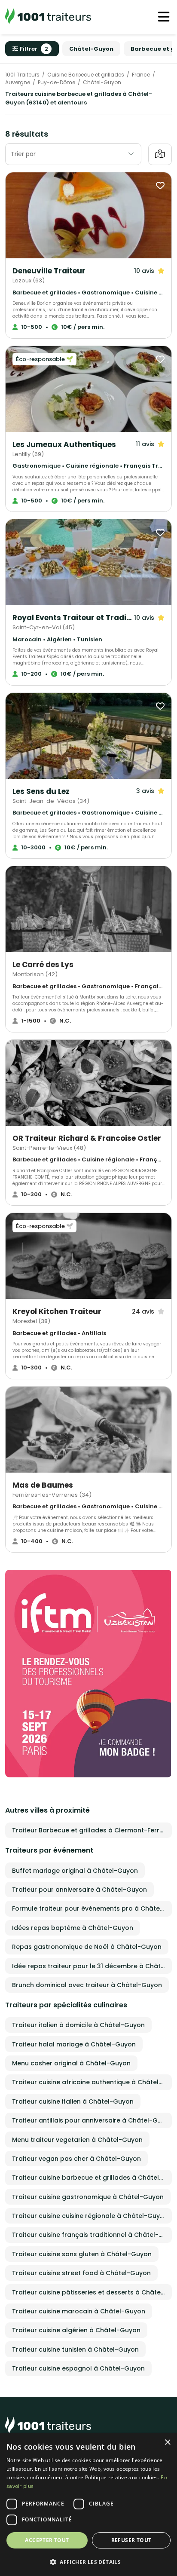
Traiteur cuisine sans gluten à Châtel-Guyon (82, 2254)
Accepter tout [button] (47, 2540)
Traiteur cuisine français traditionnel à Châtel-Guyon (92, 2235)
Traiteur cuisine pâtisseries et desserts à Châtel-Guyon (92, 2292)
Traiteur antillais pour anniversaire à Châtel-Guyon (92, 2120)
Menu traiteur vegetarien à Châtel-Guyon (77, 2140)
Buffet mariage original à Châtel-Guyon (75, 1871)
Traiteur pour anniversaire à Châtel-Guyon (79, 1890)
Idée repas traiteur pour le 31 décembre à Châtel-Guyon (92, 1966)
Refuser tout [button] (131, 2540)
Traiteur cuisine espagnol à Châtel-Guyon (78, 2368)
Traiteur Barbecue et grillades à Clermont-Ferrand (92, 1830)
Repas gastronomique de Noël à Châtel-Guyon (87, 1947)
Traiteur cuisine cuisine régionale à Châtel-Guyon (90, 2216)
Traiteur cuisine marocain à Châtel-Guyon (79, 2311)
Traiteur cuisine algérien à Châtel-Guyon (76, 2330)
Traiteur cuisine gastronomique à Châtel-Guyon (88, 2197)
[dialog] (88, 2505)
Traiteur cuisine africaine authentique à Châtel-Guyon (92, 2082)
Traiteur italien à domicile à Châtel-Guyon (78, 2025)
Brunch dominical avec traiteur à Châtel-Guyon (87, 1985)
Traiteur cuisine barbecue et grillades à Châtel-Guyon (92, 2178)
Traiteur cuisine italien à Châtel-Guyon (73, 2101)
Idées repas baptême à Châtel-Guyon (73, 1928)
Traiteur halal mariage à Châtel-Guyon (74, 2044)
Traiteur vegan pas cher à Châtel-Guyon (76, 2159)
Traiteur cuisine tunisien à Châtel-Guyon (75, 2349)
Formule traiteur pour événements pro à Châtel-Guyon (92, 1908)
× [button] (167, 2443)
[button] (88, 2562)
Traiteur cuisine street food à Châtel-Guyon (81, 2273)
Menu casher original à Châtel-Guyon (71, 2063)
